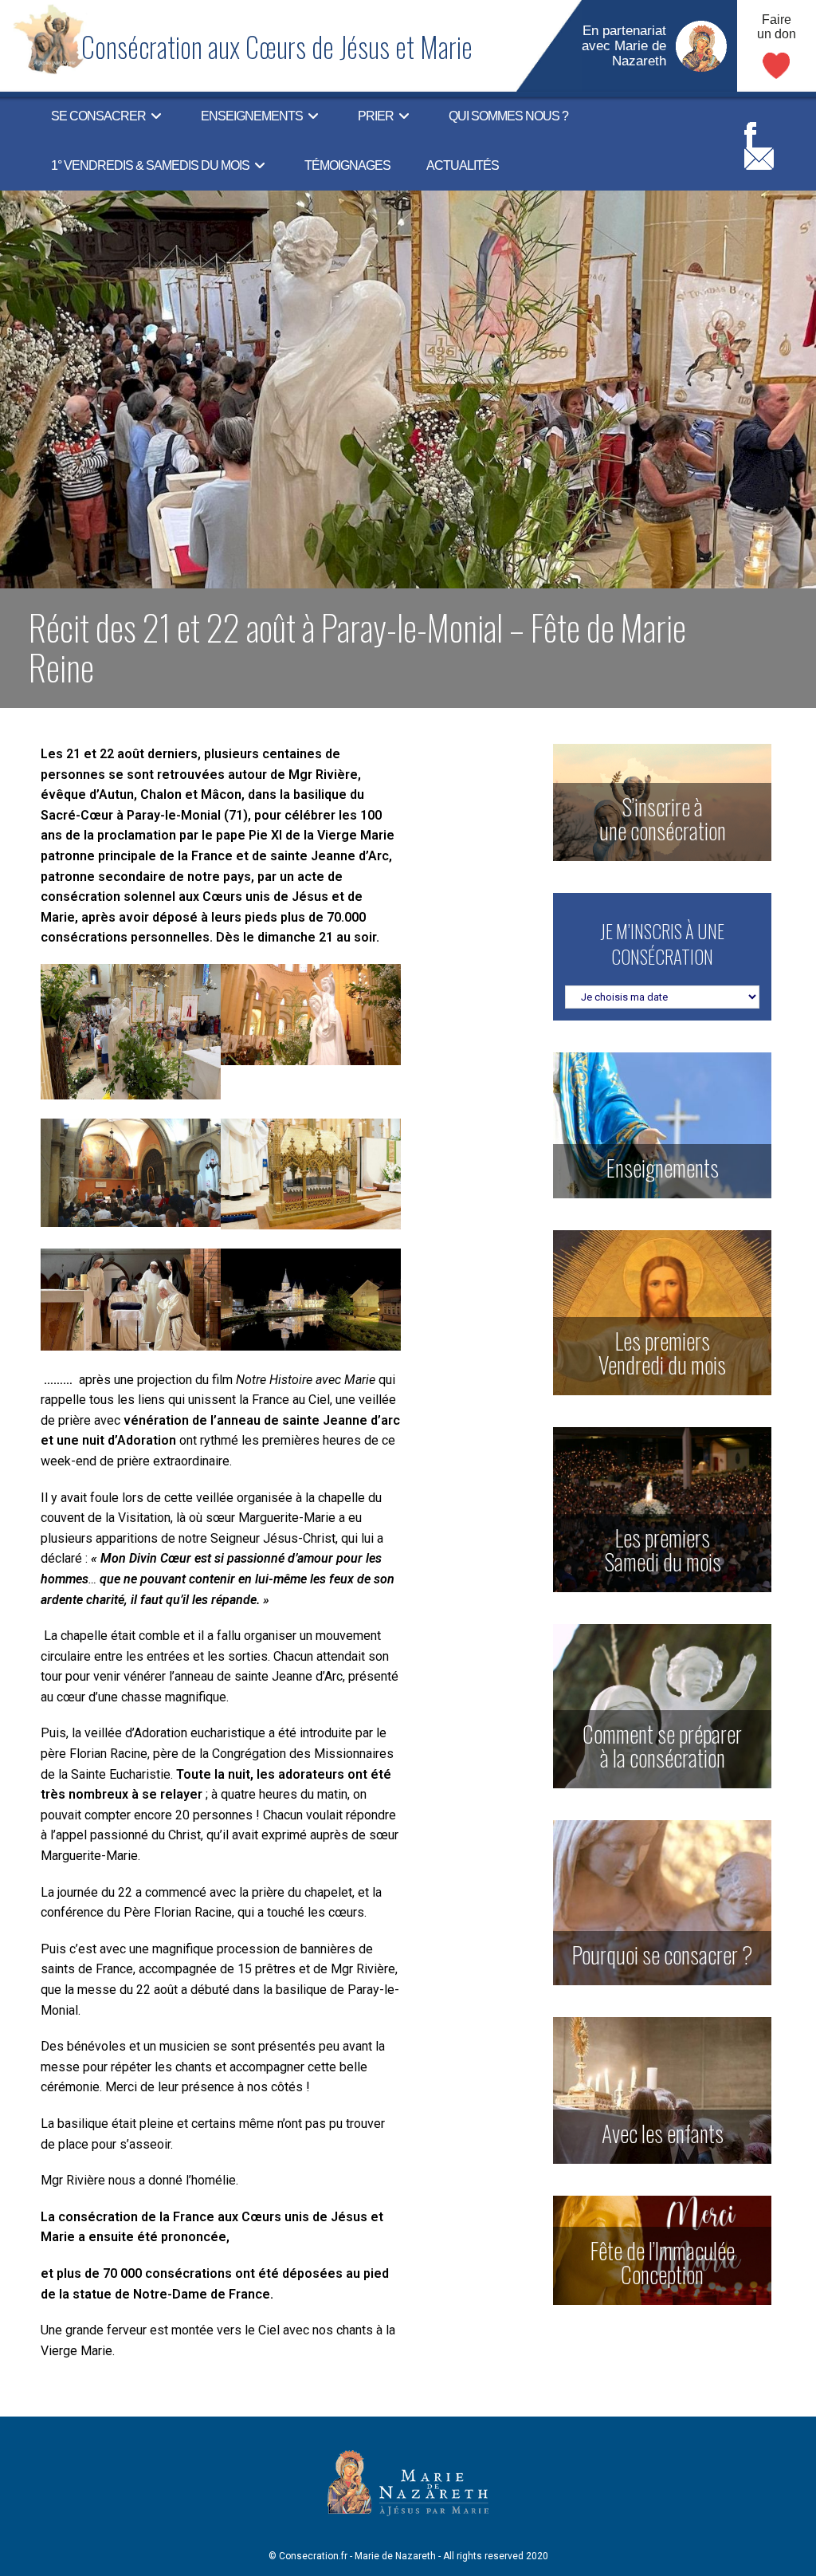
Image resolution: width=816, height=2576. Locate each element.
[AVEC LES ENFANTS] (662, 2089)
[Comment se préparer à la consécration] (662, 1706)
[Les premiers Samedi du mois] (662, 1509)
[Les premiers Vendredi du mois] (662, 1312)
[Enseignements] (662, 1125)
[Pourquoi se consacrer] (662, 1902)
